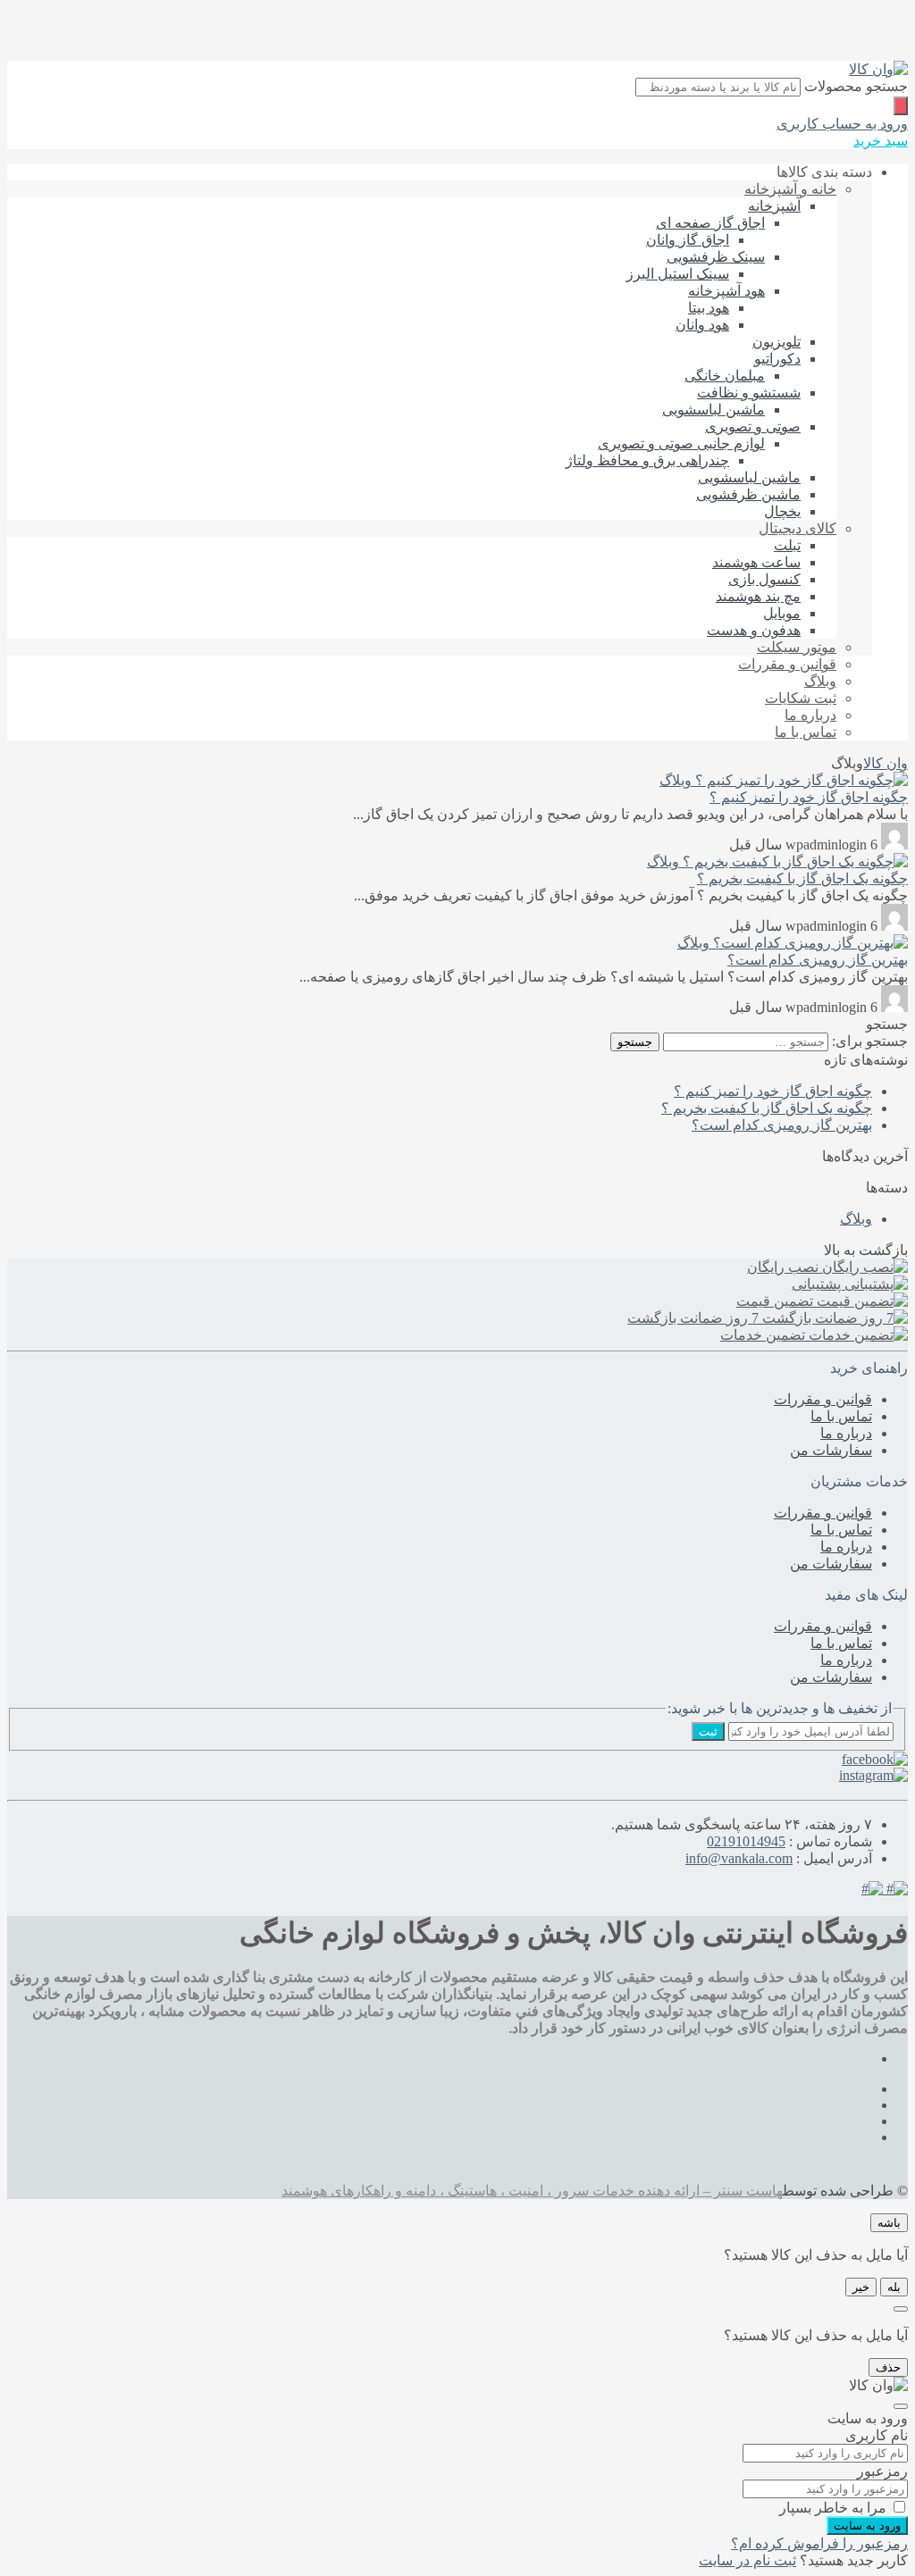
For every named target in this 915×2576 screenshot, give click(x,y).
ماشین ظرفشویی (748, 494)
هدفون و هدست (754, 630)
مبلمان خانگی (725, 376)
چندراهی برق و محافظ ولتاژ (647, 460)
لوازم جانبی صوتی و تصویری (681, 443)
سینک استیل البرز (678, 274)
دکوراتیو (777, 359)
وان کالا (886, 763)
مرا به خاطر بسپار (833, 2508)
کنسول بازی (764, 579)
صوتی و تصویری (753, 427)
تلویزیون (776, 342)
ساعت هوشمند (756, 562)
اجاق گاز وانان (688, 240)
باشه (889, 2223)
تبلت (787, 545)
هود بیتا (709, 308)
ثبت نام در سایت (747, 2560)
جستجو (635, 1042)
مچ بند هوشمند (758, 596)
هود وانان (702, 325)
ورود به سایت (867, 2526)
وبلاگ (820, 681)
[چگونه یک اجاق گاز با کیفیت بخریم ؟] (793, 861)
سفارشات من (831, 1450)
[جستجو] (901, 106)
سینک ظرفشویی (716, 257)
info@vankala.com (739, 1858)
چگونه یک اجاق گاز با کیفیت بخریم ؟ (802, 878)
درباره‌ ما (810, 715)
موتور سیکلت (797, 647)
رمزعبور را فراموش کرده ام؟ (819, 2543)
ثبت (708, 1731)
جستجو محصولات (856, 86)
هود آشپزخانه (726, 291)
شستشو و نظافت (749, 393)
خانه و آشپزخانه (790, 189)
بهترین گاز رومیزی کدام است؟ (818, 960)
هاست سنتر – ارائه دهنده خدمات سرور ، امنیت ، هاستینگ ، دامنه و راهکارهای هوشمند (532, 2191)
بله (894, 2287)
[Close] (901, 2309)
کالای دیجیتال (797, 528)
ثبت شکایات (801, 698)
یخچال (782, 511)
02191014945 (746, 1841)
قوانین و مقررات (787, 664)
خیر (861, 2287)
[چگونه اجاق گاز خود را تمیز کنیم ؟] (800, 780)
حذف (888, 2367)
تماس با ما (806, 732)
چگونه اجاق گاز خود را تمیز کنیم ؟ (809, 797)
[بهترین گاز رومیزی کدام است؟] (809, 943)
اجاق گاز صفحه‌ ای (710, 223)
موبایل (782, 613)
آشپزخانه (774, 206)
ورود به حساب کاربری (842, 124)
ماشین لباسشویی (714, 410)
